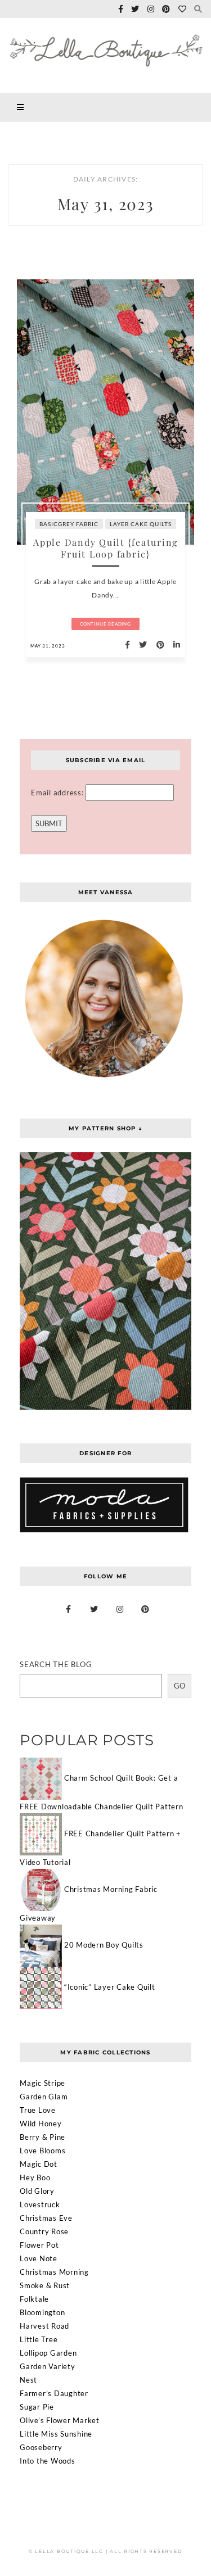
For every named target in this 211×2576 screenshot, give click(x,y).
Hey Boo (35, 2177)
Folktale (34, 2299)
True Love (38, 2110)
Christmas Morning (54, 2272)
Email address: (58, 793)
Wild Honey (41, 2124)
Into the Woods (48, 2461)
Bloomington (42, 2312)
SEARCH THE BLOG (56, 1664)
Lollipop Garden (48, 2353)
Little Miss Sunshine (56, 2434)
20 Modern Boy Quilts (104, 1945)
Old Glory (37, 2191)
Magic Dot (39, 2164)
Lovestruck (40, 2204)
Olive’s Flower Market (60, 2420)
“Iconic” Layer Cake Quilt (110, 1987)
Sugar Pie (37, 2407)
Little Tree (39, 2339)
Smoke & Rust (45, 2285)
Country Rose (44, 2231)
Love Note (39, 2258)
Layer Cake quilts (141, 524)
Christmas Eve (46, 2218)
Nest (28, 2380)
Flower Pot (39, 2245)
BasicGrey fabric (69, 524)
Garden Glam (44, 2097)
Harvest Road (44, 2326)
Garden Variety (48, 2366)
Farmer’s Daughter (54, 2393)
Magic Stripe (42, 2083)
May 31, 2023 (48, 646)
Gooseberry (41, 2447)
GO (179, 1686)
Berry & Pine (42, 2137)
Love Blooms (42, 2151)
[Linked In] (174, 645)
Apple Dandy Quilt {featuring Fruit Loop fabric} (105, 548)
